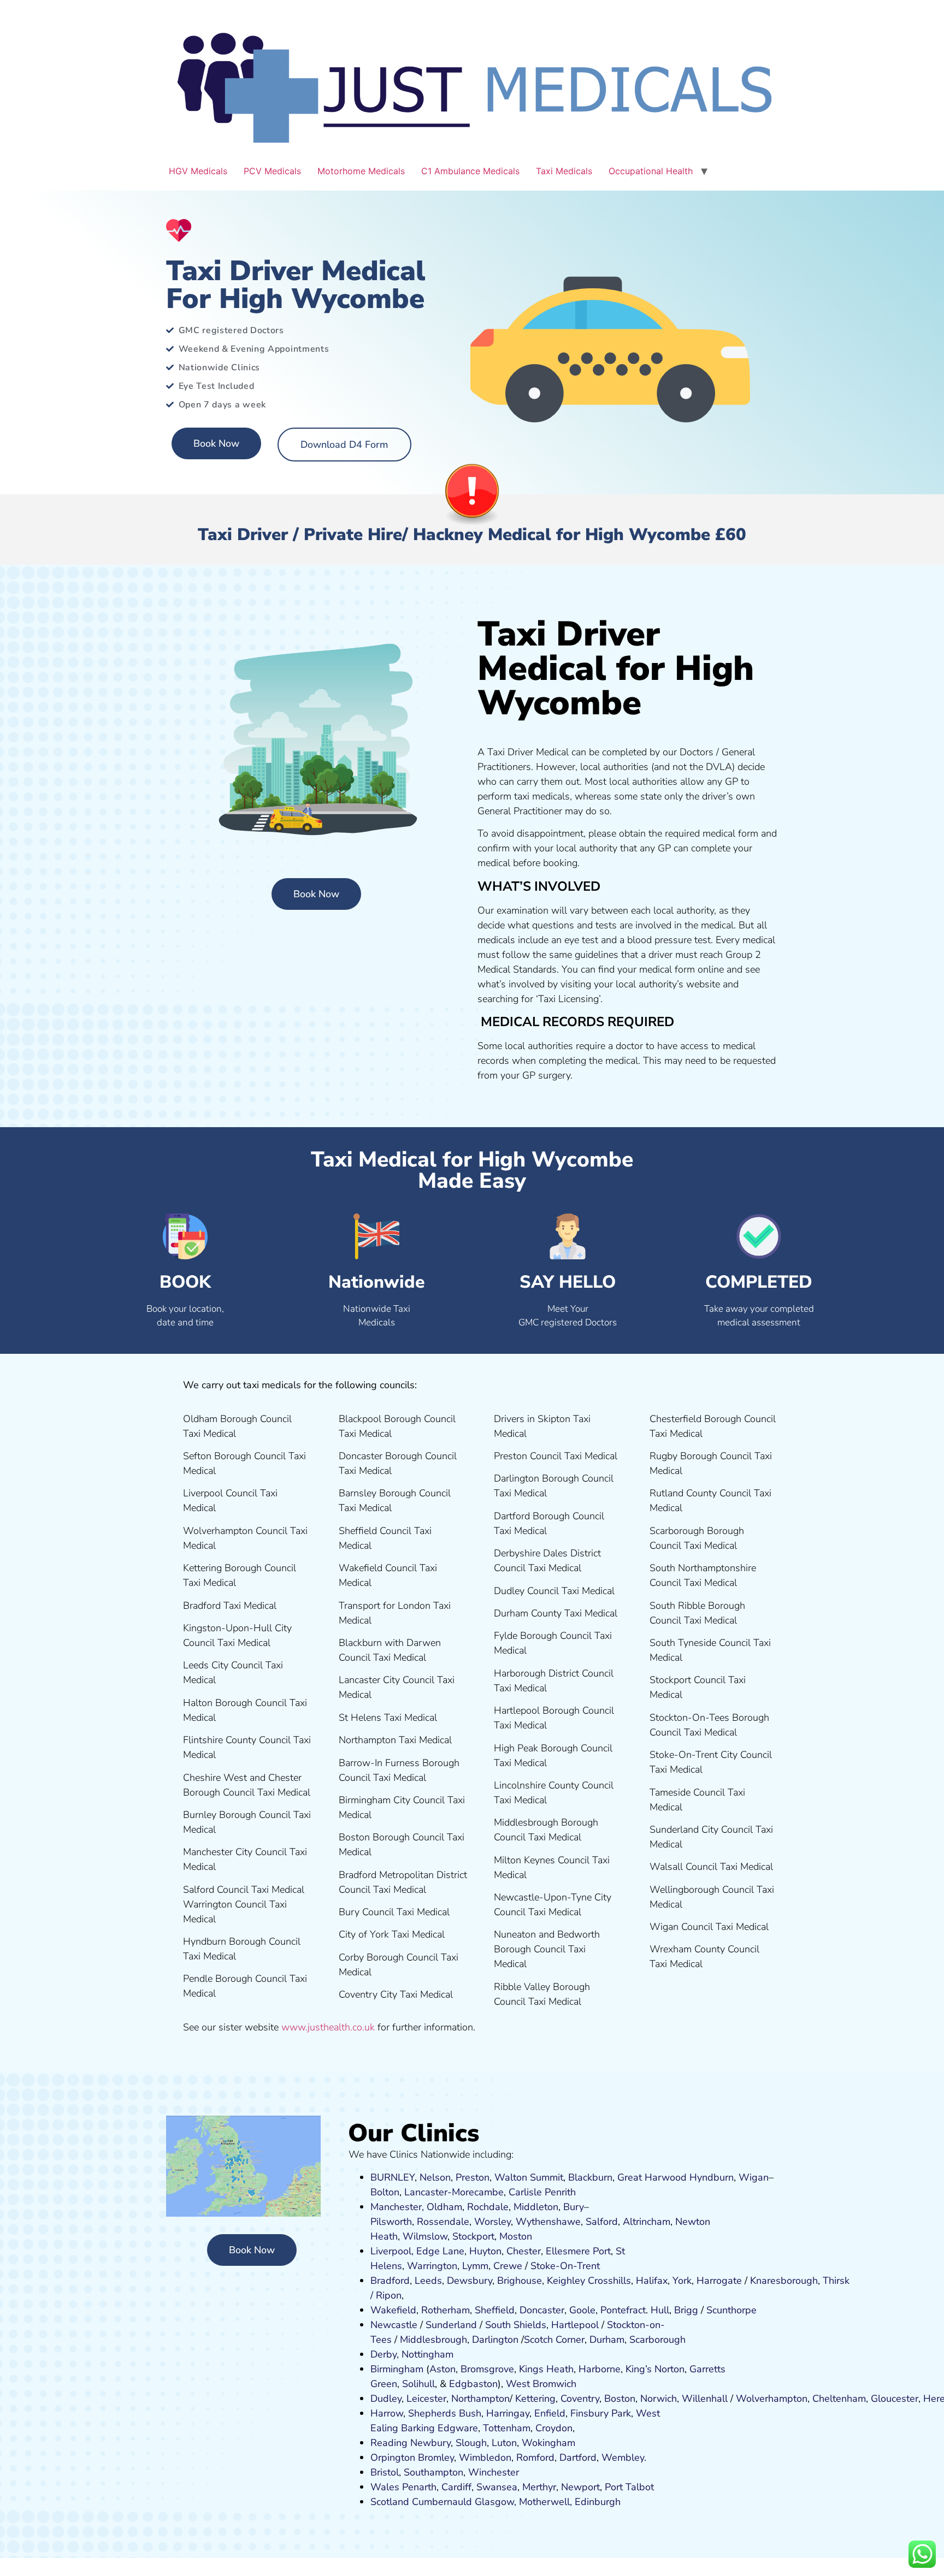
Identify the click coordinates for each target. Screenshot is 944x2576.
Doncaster (542, 2310)
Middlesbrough (433, 2340)
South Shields (516, 2325)
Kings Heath (546, 2369)
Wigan (754, 2177)
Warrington (432, 2266)
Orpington (393, 2457)
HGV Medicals (198, 171)
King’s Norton (655, 2369)
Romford (535, 2457)
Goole (582, 2310)
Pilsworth (391, 2222)
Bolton (385, 2192)
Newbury (430, 2443)
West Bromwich (541, 2384)
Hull (660, 2310)
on (527, 2236)
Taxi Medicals (564, 171)
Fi (574, 2413)
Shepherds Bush (445, 2413)
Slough (470, 2443)
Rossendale (443, 2222)
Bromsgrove (487, 2369)
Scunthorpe (731, 2310)
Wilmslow (425, 2236)
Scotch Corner (554, 2340)
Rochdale (488, 2207)
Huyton (485, 2251)
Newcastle (394, 2325)
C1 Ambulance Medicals (470, 171)
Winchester (494, 2472)
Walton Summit (529, 2177)
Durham (607, 2340)
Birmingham (397, 2369)
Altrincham (647, 2222)
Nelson (435, 2177)
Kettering (534, 2399)
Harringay (508, 2413)
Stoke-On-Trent (565, 2266)
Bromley (436, 2457)
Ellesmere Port (578, 2251)
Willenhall (705, 2399)
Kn (756, 2281)
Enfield (550, 2413)
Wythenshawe (548, 2222)
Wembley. (624, 2457)
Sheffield (495, 2310)
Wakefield (393, 2310)
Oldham (444, 2207)
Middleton (536, 2207)
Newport (580, 2487)
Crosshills (609, 2281)
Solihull (418, 2384)
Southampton (433, 2472)
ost (514, 2236)
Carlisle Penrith (542, 2192)
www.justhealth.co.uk (328, 2027)
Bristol (385, 2472)
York (682, 2281)
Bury (574, 2207)
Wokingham (548, 2443)
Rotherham (446, 2310)
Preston (473, 2177)
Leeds (428, 2281)
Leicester (426, 2399)
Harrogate (719, 2281)
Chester (524, 2251)
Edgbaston (472, 2384)
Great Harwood (652, 2177)
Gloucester (895, 2399)
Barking (418, 2428)
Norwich (659, 2399)
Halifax (652, 2281)
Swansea (497, 2487)
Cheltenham (839, 2399)
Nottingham (427, 2354)
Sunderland (451, 2325)
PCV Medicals (272, 171)
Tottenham (507, 2428)
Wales (385, 2487)
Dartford (578, 2457)
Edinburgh (598, 2502)
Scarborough (657, 2340)
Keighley (566, 2281)
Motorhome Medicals (361, 171)
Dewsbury (470, 2281)
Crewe (508, 2266)
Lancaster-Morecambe (454, 2192)
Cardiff (456, 2487)
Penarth (419, 2487)
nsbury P (598, 2413)
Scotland (390, 2502)
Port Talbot (629, 2487)
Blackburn (590, 2177)
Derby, (385, 2354)
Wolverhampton (772, 2399)
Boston (620, 2399)
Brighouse (520, 2281)
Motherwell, (545, 2502)
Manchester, (397, 2207)
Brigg (686, 2310)
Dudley (386, 2399)
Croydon (554, 2428)
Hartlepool (575, 2325)
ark (624, 2413)
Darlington (495, 2340)
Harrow (387, 2413)
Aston (442, 2369)
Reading (389, 2443)
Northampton (480, 2399)
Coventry (580, 2399)
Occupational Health (651, 171)
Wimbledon (485, 2457)
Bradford (390, 2281)
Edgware (458, 2428)
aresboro (781, 2281)
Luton (504, 2443)
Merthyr (539, 2487)
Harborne (600, 2369)
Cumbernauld (442, 2502)
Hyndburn (712, 2177)
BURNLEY (393, 2177)
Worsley (492, 2222)
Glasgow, (495, 2502)
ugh (809, 2281)
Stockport (473, 2236)
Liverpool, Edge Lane (417, 2251)
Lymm (475, 2266)
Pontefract (623, 2310)
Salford (602, 2222)
